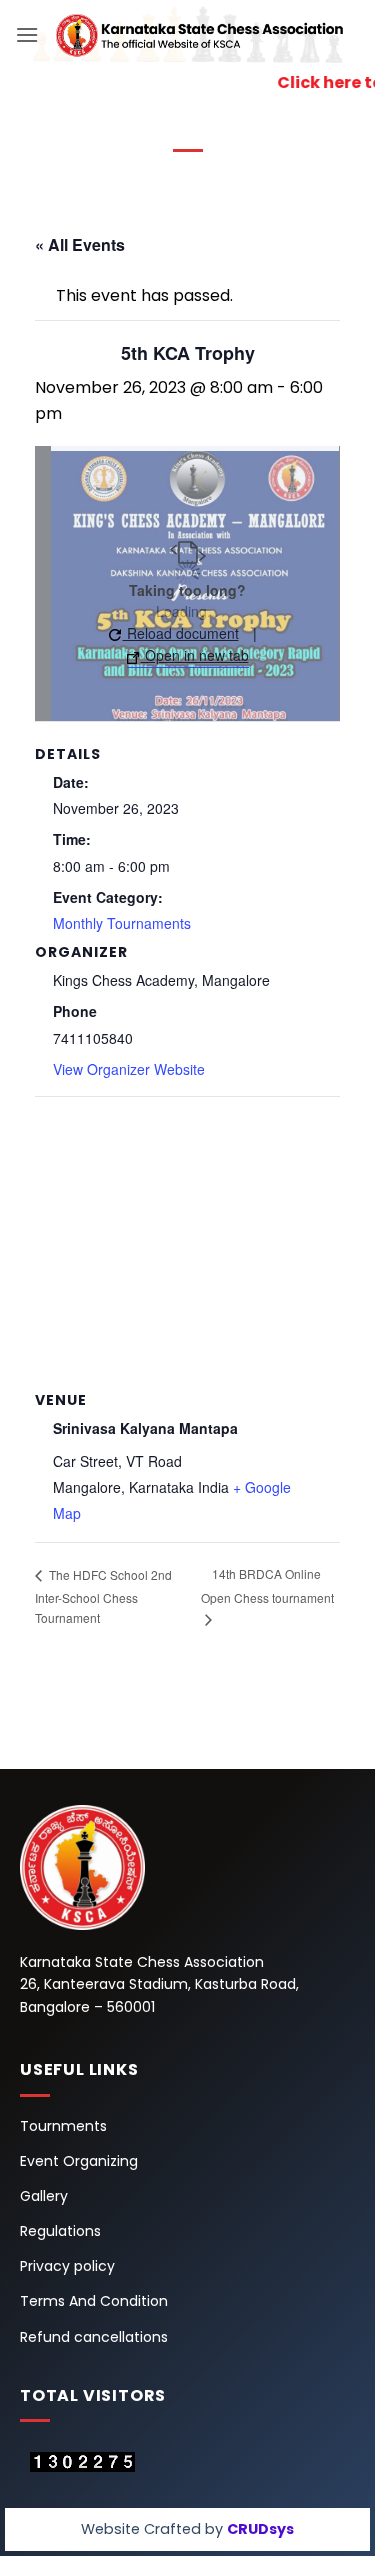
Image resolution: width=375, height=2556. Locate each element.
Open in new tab (195, 655)
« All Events (80, 244)
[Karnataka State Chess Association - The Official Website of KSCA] (199, 34)
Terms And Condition (94, 2301)
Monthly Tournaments (122, 923)
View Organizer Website (129, 1069)
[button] (27, 34)
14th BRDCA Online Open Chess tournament (267, 1585)
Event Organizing (79, 2161)
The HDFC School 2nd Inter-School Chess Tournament (103, 1596)
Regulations (60, 2231)
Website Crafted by (187, 2529)
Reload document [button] (181, 633)
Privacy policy (67, 2266)
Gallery (44, 2196)
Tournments (63, 2126)
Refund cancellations (94, 2337)
